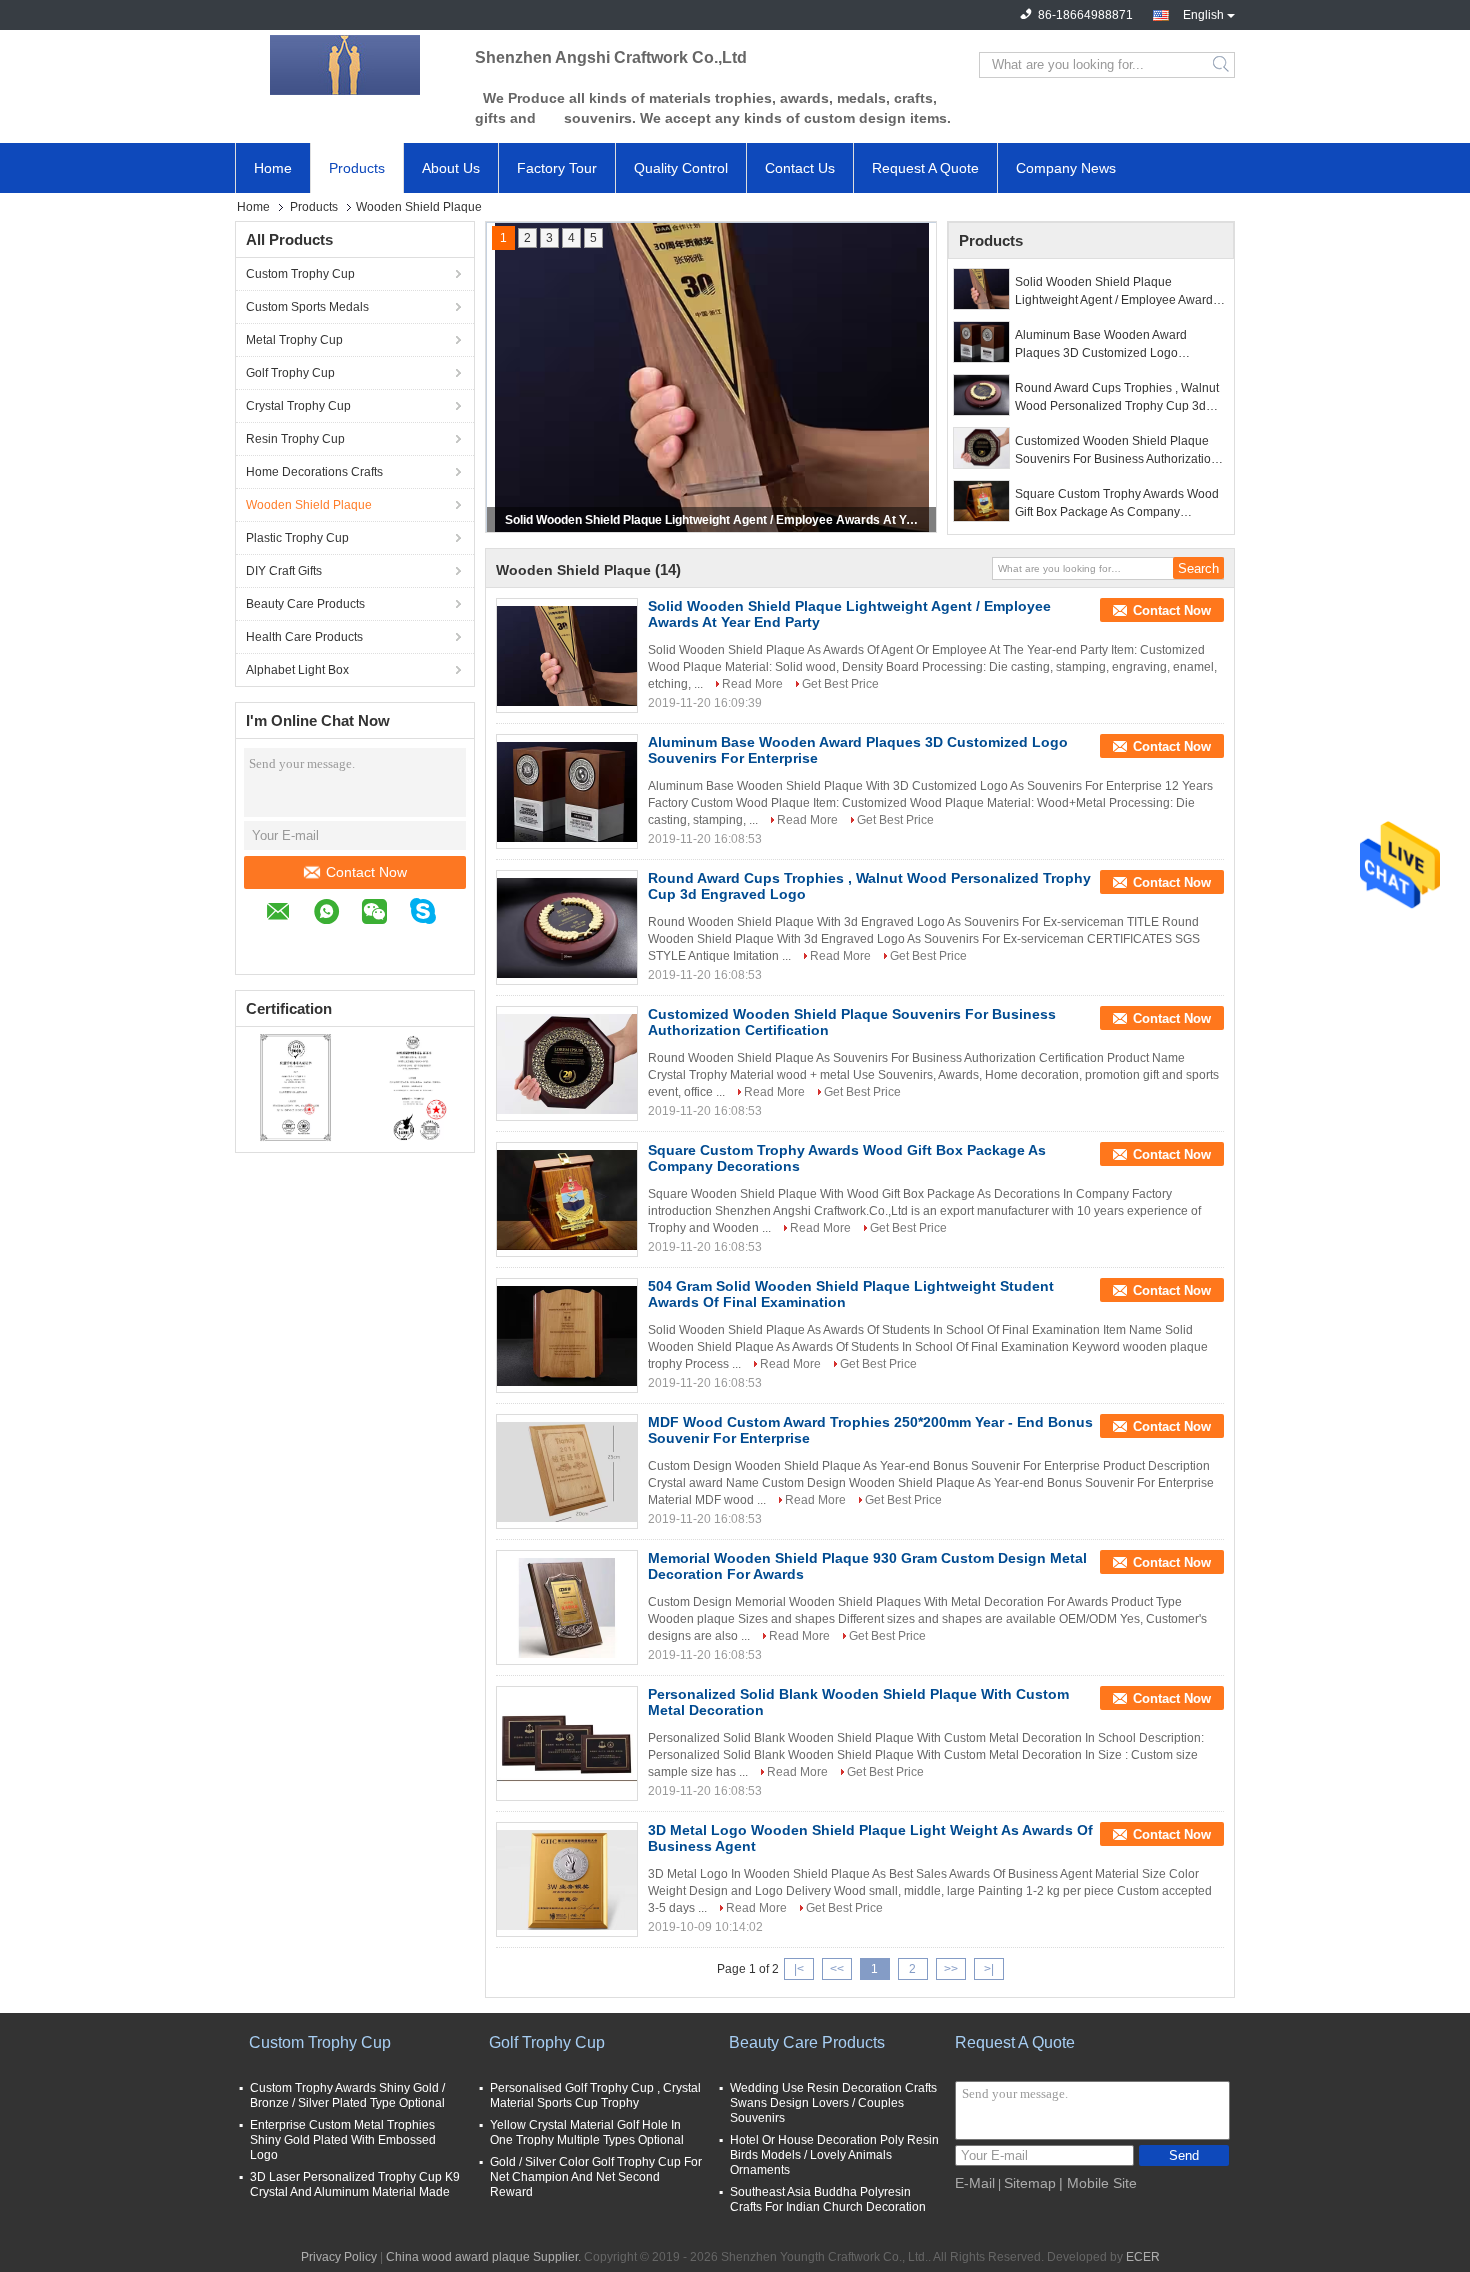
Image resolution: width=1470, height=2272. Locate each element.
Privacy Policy (339, 2257)
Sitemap (1030, 2183)
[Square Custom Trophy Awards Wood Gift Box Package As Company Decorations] (981, 501)
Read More (752, 684)
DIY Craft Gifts (284, 571)
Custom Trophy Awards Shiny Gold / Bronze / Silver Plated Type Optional (347, 2095)
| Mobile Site (1098, 2183)
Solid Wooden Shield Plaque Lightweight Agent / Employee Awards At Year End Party (713, 520)
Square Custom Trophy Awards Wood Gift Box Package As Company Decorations (1117, 504)
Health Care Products (304, 637)
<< (837, 1969)
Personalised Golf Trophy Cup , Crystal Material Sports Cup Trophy (595, 2095)
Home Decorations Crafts (314, 472)
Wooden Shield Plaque (309, 505)
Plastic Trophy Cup (297, 538)
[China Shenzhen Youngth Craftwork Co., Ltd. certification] (295, 1087)
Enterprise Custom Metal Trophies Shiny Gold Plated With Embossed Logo (343, 2140)
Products (357, 168)
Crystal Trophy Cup (298, 406)
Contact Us (800, 168)
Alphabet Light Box (297, 670)
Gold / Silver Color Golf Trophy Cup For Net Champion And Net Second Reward (596, 2177)
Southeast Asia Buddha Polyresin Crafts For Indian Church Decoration (828, 2199)
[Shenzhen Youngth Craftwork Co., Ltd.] (345, 65)
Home (273, 168)
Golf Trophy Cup (290, 373)
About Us (451, 168)
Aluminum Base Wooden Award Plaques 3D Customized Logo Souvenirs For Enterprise (1101, 345)
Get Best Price (840, 684)
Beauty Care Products (305, 604)
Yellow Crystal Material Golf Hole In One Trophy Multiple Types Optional (587, 2132)
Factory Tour (557, 168)
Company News (1066, 168)
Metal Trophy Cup (294, 340)
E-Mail (975, 2183)
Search (1222, 65)
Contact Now (366, 872)
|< (799, 1969)
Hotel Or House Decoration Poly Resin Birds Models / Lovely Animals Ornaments (834, 2155)
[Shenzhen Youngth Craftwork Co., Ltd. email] (288, 914)
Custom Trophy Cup (300, 274)
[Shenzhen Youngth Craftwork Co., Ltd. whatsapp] (336, 914)
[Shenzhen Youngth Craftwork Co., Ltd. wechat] (384, 914)
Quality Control (681, 168)
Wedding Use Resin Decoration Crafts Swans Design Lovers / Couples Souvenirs (833, 2103)
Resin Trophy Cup (295, 439)
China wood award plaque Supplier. (485, 2257)
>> (951, 1969)
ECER (1143, 2257)
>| (989, 1969)
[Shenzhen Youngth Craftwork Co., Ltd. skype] (433, 914)
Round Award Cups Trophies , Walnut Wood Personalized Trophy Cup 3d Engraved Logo (1117, 398)
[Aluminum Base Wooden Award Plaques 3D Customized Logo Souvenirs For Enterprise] (981, 342)
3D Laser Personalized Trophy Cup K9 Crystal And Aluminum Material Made (355, 2184)
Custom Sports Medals (307, 307)
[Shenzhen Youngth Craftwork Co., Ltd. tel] (276, 944)
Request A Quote (925, 168)
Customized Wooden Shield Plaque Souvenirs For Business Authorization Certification (1116, 451)
